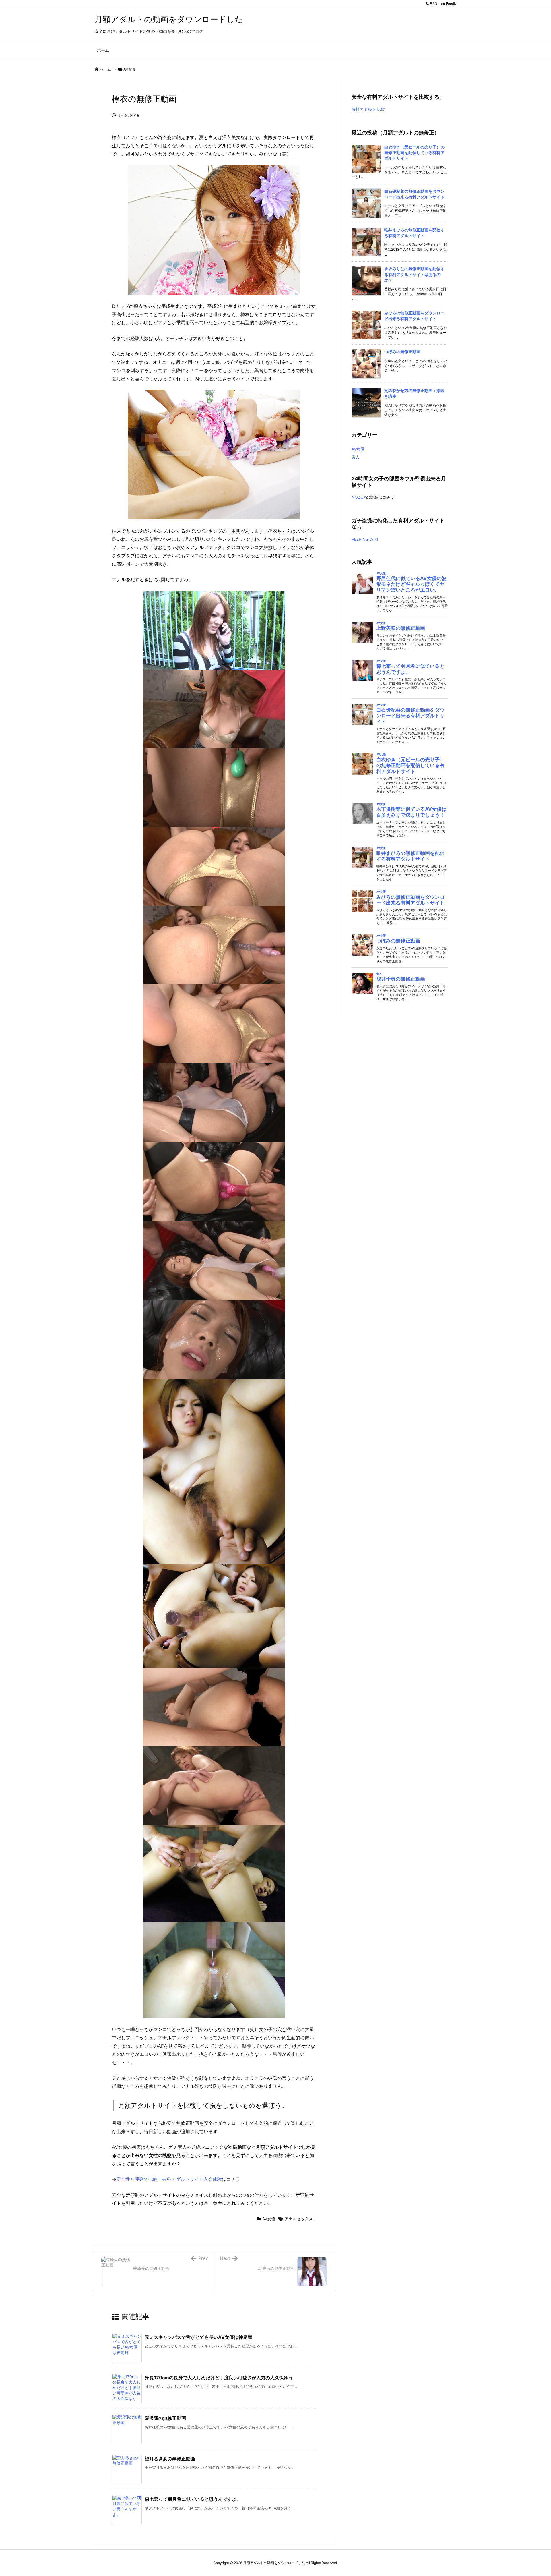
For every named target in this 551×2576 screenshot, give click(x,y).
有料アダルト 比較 (368, 109)
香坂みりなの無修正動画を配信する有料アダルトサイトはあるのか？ (414, 274)
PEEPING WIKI (365, 539)
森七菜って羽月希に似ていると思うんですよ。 (193, 2499)
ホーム (105, 69)
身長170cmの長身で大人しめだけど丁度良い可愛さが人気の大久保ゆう (219, 2378)
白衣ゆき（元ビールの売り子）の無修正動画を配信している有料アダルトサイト (414, 152)
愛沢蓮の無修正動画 (165, 2418)
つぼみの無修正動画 (402, 352)
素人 (356, 457)
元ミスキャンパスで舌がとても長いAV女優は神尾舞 (198, 2337)
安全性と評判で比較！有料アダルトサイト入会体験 (169, 2179)
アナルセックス (299, 2219)
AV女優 (130, 69)
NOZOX (359, 497)
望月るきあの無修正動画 (170, 2459)
